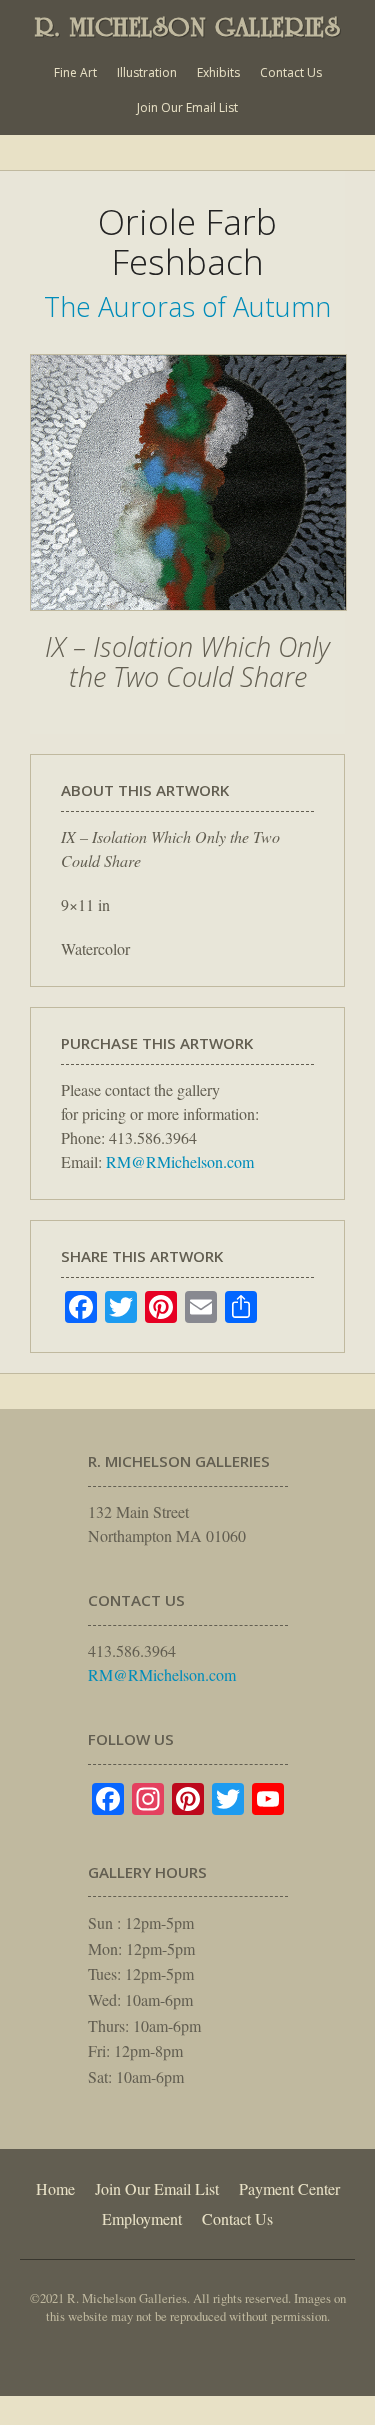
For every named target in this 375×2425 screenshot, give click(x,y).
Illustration (147, 72)
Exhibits (218, 72)
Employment (142, 2218)
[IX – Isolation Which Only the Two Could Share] (188, 621)
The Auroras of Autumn (187, 306)
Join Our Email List (187, 107)
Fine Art (75, 72)
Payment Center (289, 2188)
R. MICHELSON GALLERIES (188, 27)
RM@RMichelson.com (180, 1161)
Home (55, 2188)
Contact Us (291, 72)
